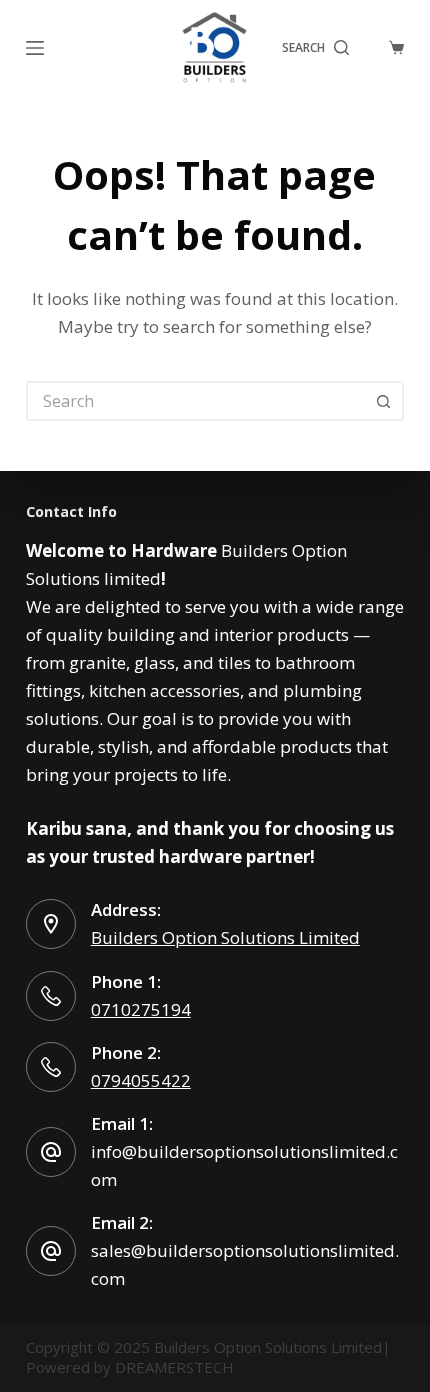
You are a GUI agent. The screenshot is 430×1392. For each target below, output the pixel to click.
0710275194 (141, 1009)
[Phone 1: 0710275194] (51, 996)
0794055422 (141, 1080)
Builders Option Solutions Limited (225, 937)
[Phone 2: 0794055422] (51, 1067)
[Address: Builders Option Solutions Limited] (51, 924)
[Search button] (384, 401)
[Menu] (35, 48)
